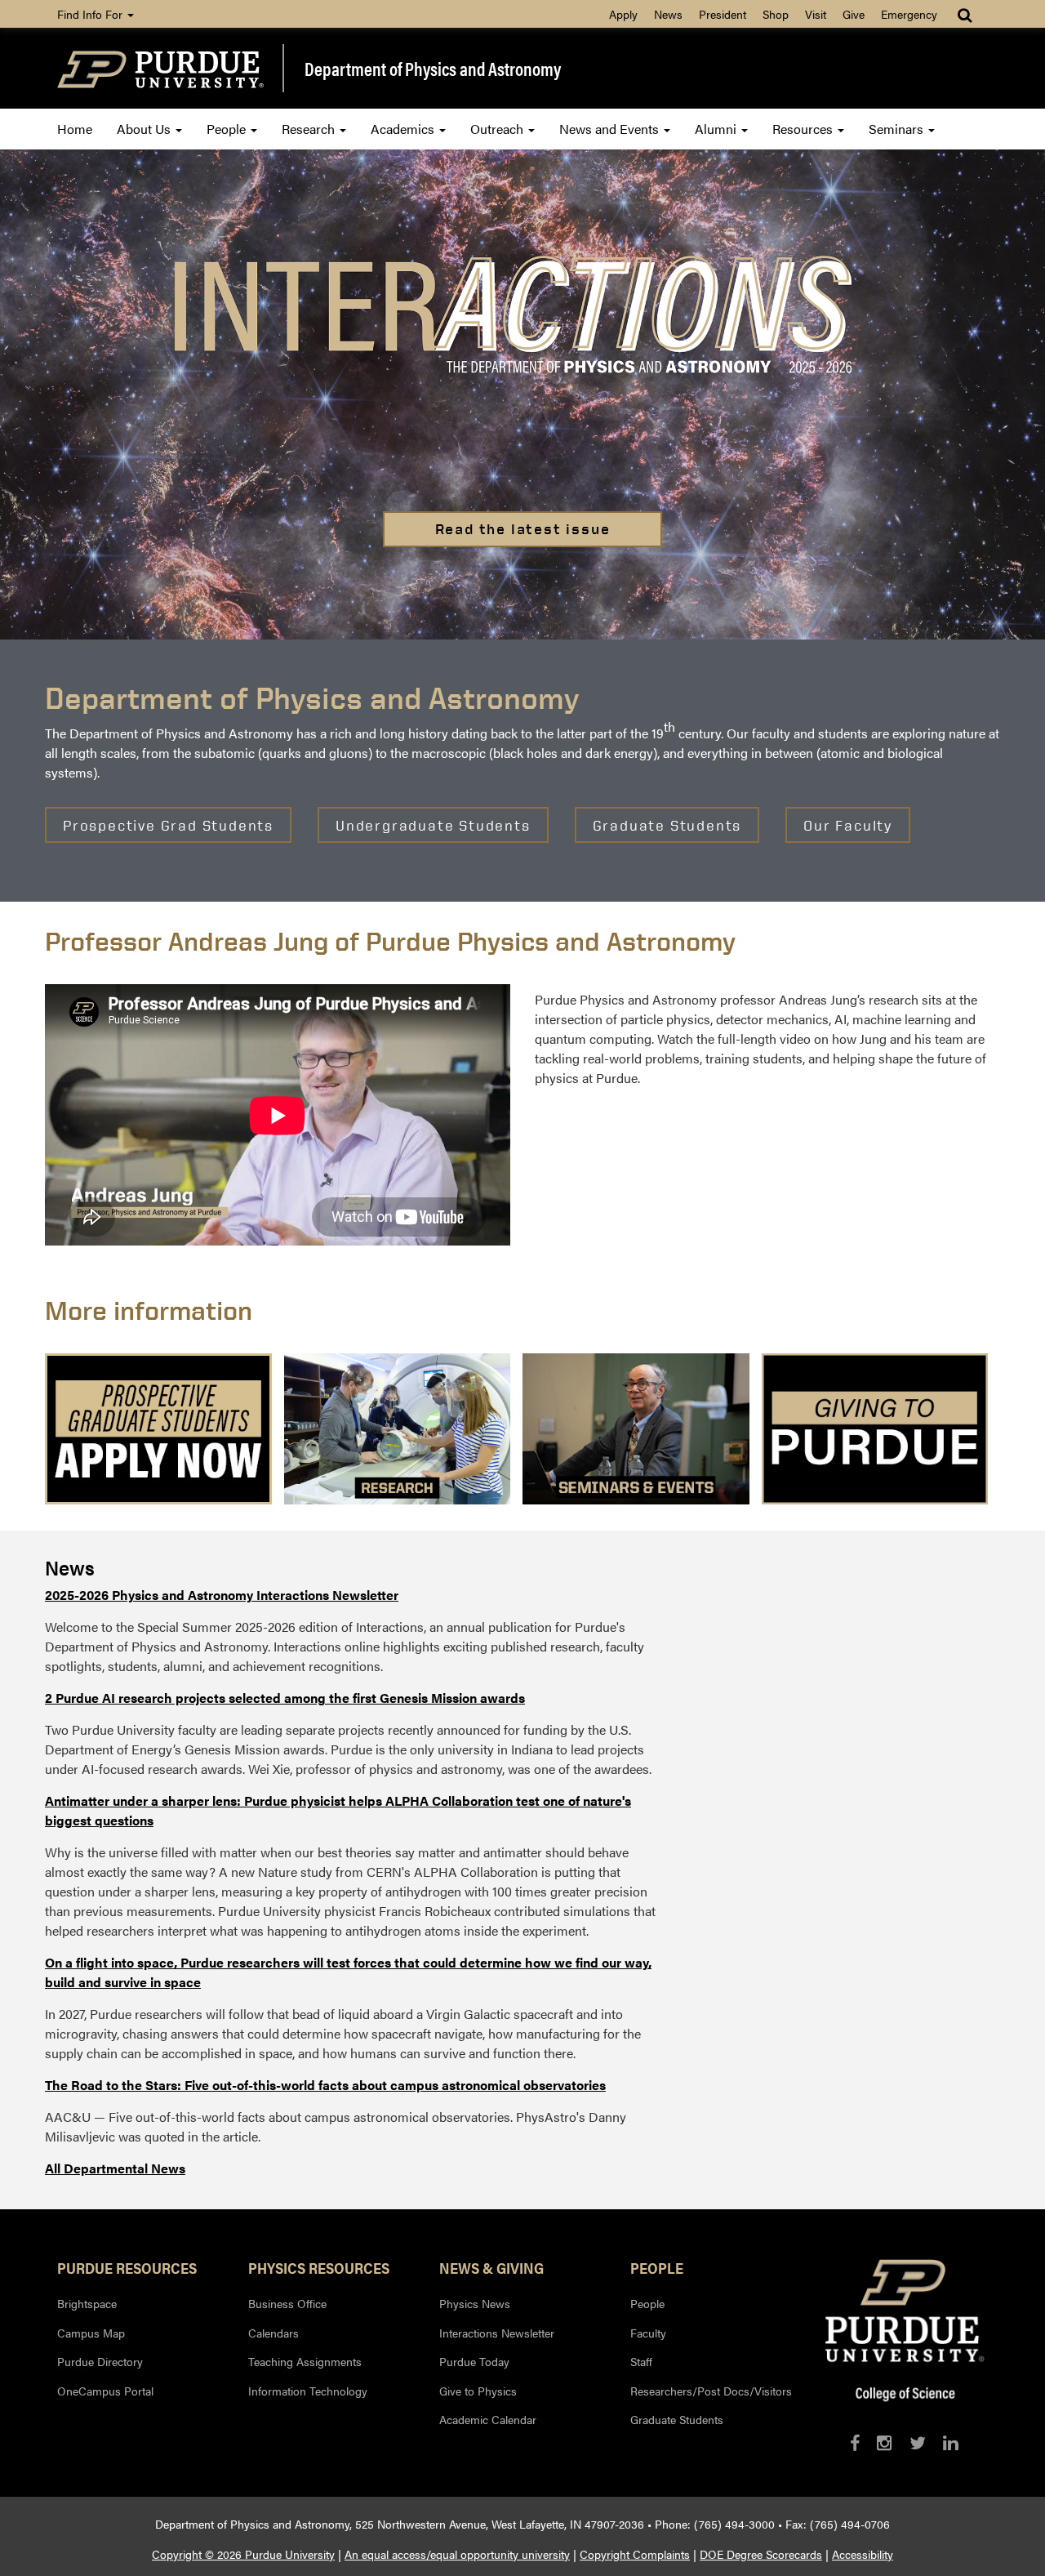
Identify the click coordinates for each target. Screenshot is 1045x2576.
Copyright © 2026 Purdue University (243, 2554)
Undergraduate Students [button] (433, 825)
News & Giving (491, 2267)
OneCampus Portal (105, 2391)
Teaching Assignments (305, 2361)
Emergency (909, 14)
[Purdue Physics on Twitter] (918, 2442)
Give (854, 14)
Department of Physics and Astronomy (433, 69)
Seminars (898, 129)
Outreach (498, 129)
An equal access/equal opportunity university (457, 2554)
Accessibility (863, 2554)
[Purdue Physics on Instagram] (885, 2442)
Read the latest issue (523, 529)
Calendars (273, 2333)
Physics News (475, 2303)
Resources (804, 129)
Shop (776, 14)
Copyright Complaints (635, 2554)
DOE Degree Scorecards (761, 2554)
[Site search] (966, 14)
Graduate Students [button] (667, 825)
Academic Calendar (488, 2419)
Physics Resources (319, 2267)
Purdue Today (474, 2361)
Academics (404, 129)
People (228, 129)
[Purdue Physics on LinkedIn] (951, 2442)
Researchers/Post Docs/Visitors (711, 2391)
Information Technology (308, 2391)
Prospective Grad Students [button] (168, 825)
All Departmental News (115, 2168)
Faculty (648, 2333)
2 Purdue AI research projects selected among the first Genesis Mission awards (285, 1698)
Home (75, 129)
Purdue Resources (127, 2267)
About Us (145, 129)
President (723, 14)
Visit (816, 14)
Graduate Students (677, 2419)
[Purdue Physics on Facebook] (855, 2442)
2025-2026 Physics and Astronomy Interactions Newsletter (222, 1595)
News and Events (611, 129)
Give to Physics (478, 2391)
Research (310, 129)
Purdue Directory (100, 2361)
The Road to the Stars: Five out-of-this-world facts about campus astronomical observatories (325, 2085)
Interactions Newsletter (497, 2333)
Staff (641, 2361)
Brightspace (87, 2303)
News (668, 14)
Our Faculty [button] (848, 825)
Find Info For (91, 14)
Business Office (287, 2303)
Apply (623, 14)
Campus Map (91, 2333)
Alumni (717, 129)
